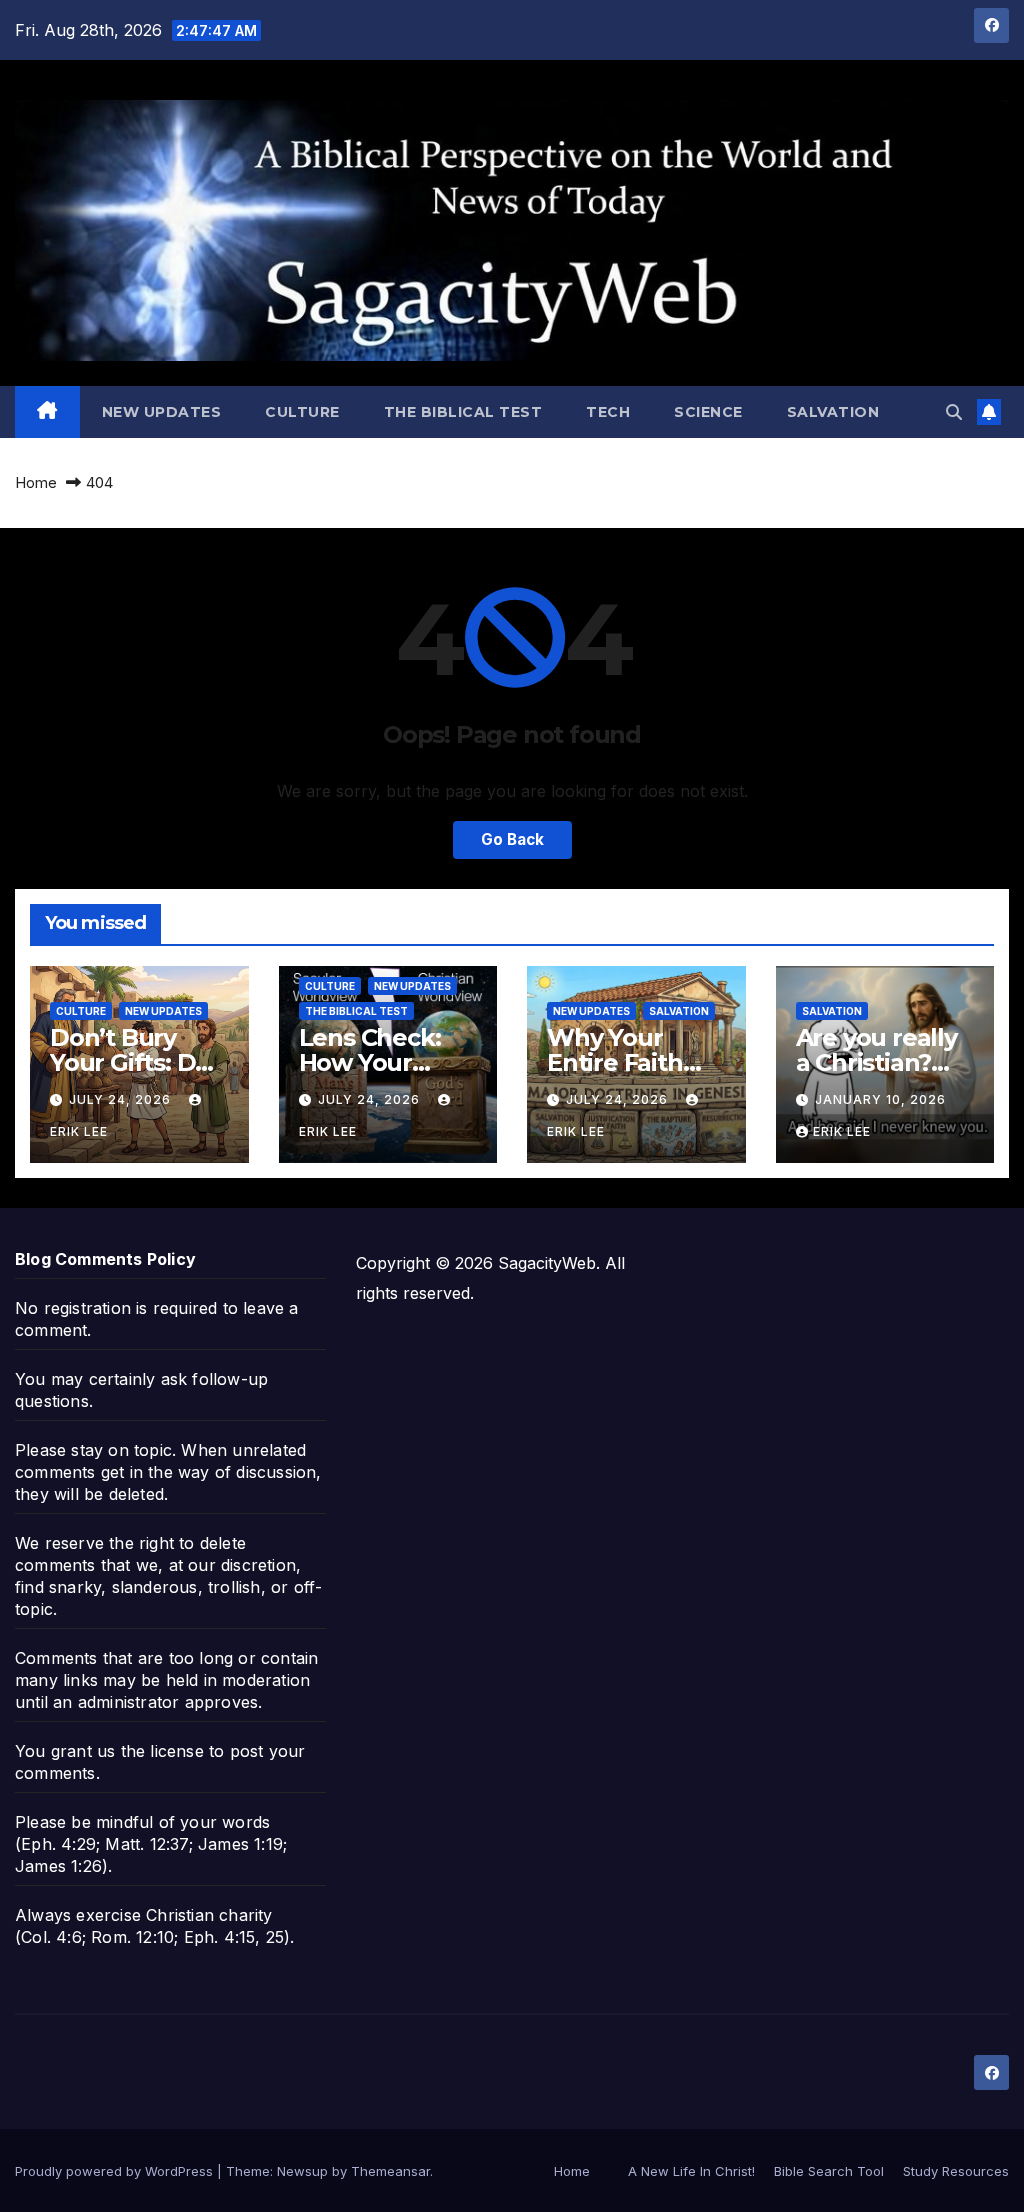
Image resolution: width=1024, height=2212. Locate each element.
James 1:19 (240, 1844)
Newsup (302, 2171)
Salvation (833, 412)
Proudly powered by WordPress (116, 2171)
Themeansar (390, 2171)
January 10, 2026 (880, 1099)
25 (275, 1937)
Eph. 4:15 (220, 1937)
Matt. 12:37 (146, 1844)
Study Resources (956, 2171)
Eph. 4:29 (58, 1844)
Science (708, 412)
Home (36, 482)
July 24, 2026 (122, 1099)
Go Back (512, 839)
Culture (302, 412)
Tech (608, 412)
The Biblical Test (463, 412)
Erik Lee (842, 1131)
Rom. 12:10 (132, 1937)
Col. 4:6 (51, 1937)
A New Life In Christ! (691, 2171)
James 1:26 (58, 1866)
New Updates (162, 412)
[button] (954, 412)
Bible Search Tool (829, 2171)
